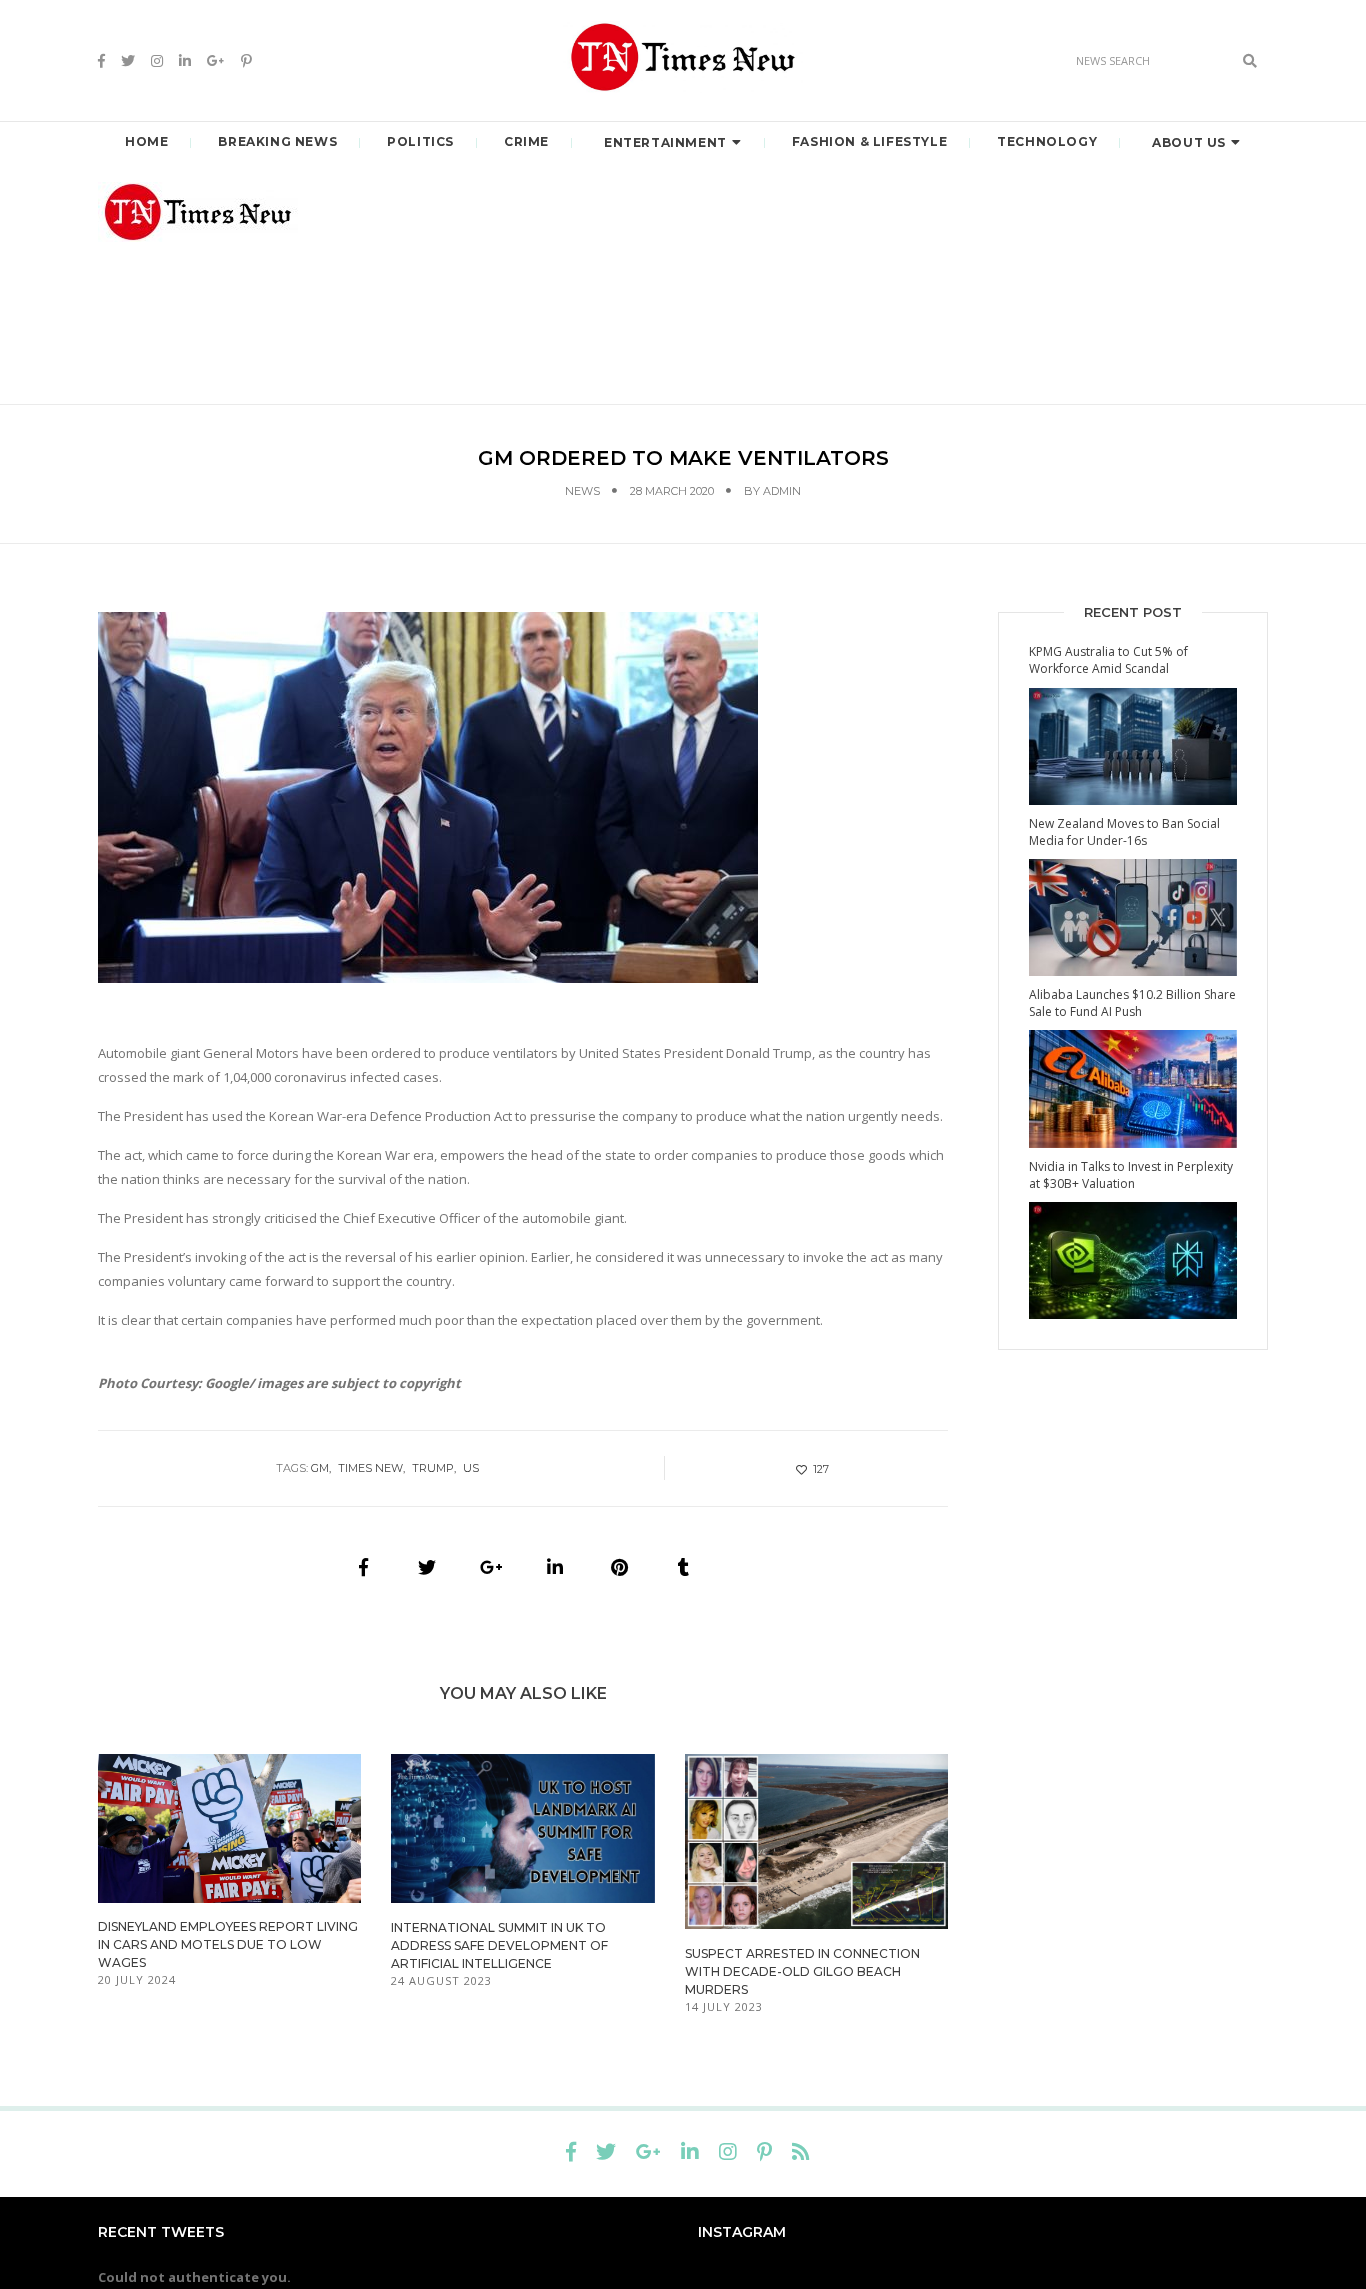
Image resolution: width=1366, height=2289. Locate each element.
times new (370, 1468)
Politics (420, 141)
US (471, 1468)
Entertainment (665, 142)
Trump (433, 1468)
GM (320, 1468)
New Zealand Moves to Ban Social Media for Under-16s (1124, 832)
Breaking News (277, 141)
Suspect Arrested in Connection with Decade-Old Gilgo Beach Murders (802, 1971)
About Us (1189, 142)
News (582, 491)
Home (146, 141)
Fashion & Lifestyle (869, 141)
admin (782, 491)
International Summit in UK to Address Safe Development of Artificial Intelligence (499, 1945)
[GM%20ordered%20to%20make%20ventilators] (363, 1567)
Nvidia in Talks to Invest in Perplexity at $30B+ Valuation (1131, 1175)
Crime (526, 141)
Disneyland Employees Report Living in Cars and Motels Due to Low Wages (228, 1944)
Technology (1047, 141)
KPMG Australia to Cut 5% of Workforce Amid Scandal (1108, 660)
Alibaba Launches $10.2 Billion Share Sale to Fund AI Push (1132, 1003)
